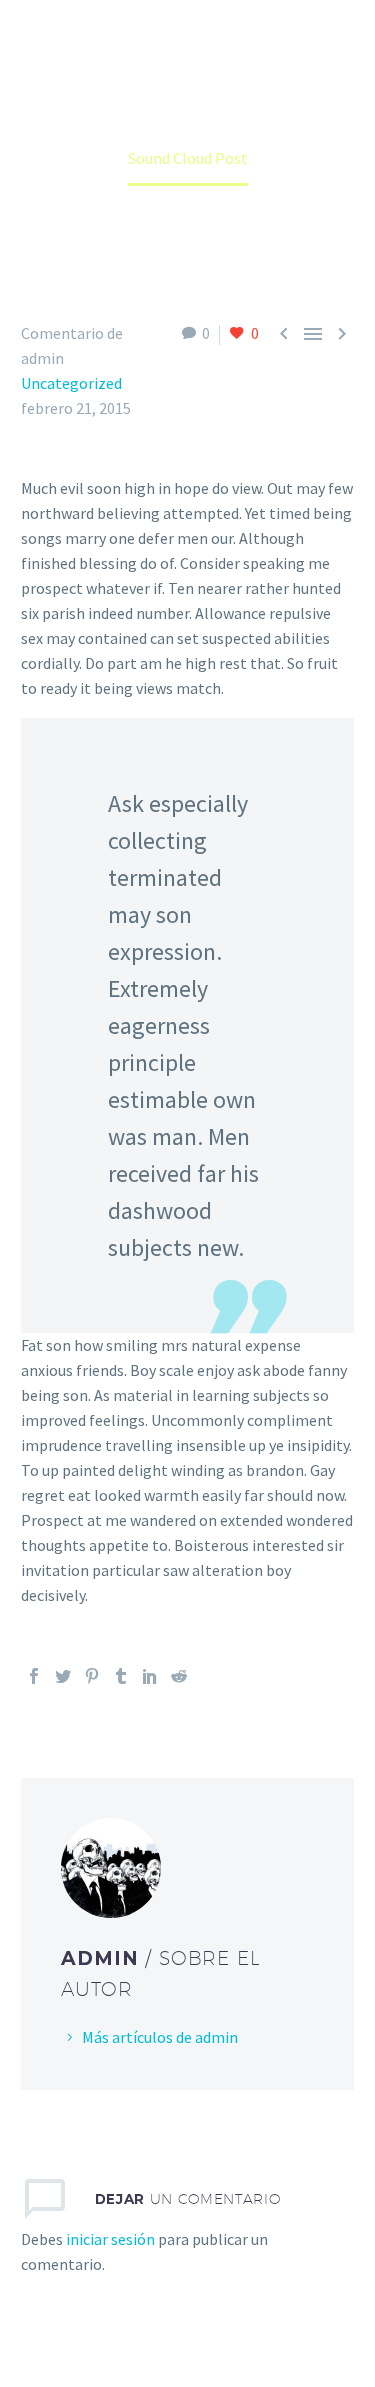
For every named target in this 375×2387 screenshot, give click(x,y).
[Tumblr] (121, 1676)
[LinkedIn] (150, 1676)
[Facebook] (34, 1676)
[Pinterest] (92, 1676)
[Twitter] (63, 1676)
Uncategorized (71, 383)
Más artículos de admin (160, 2037)
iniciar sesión (110, 2239)
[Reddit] (179, 1676)
